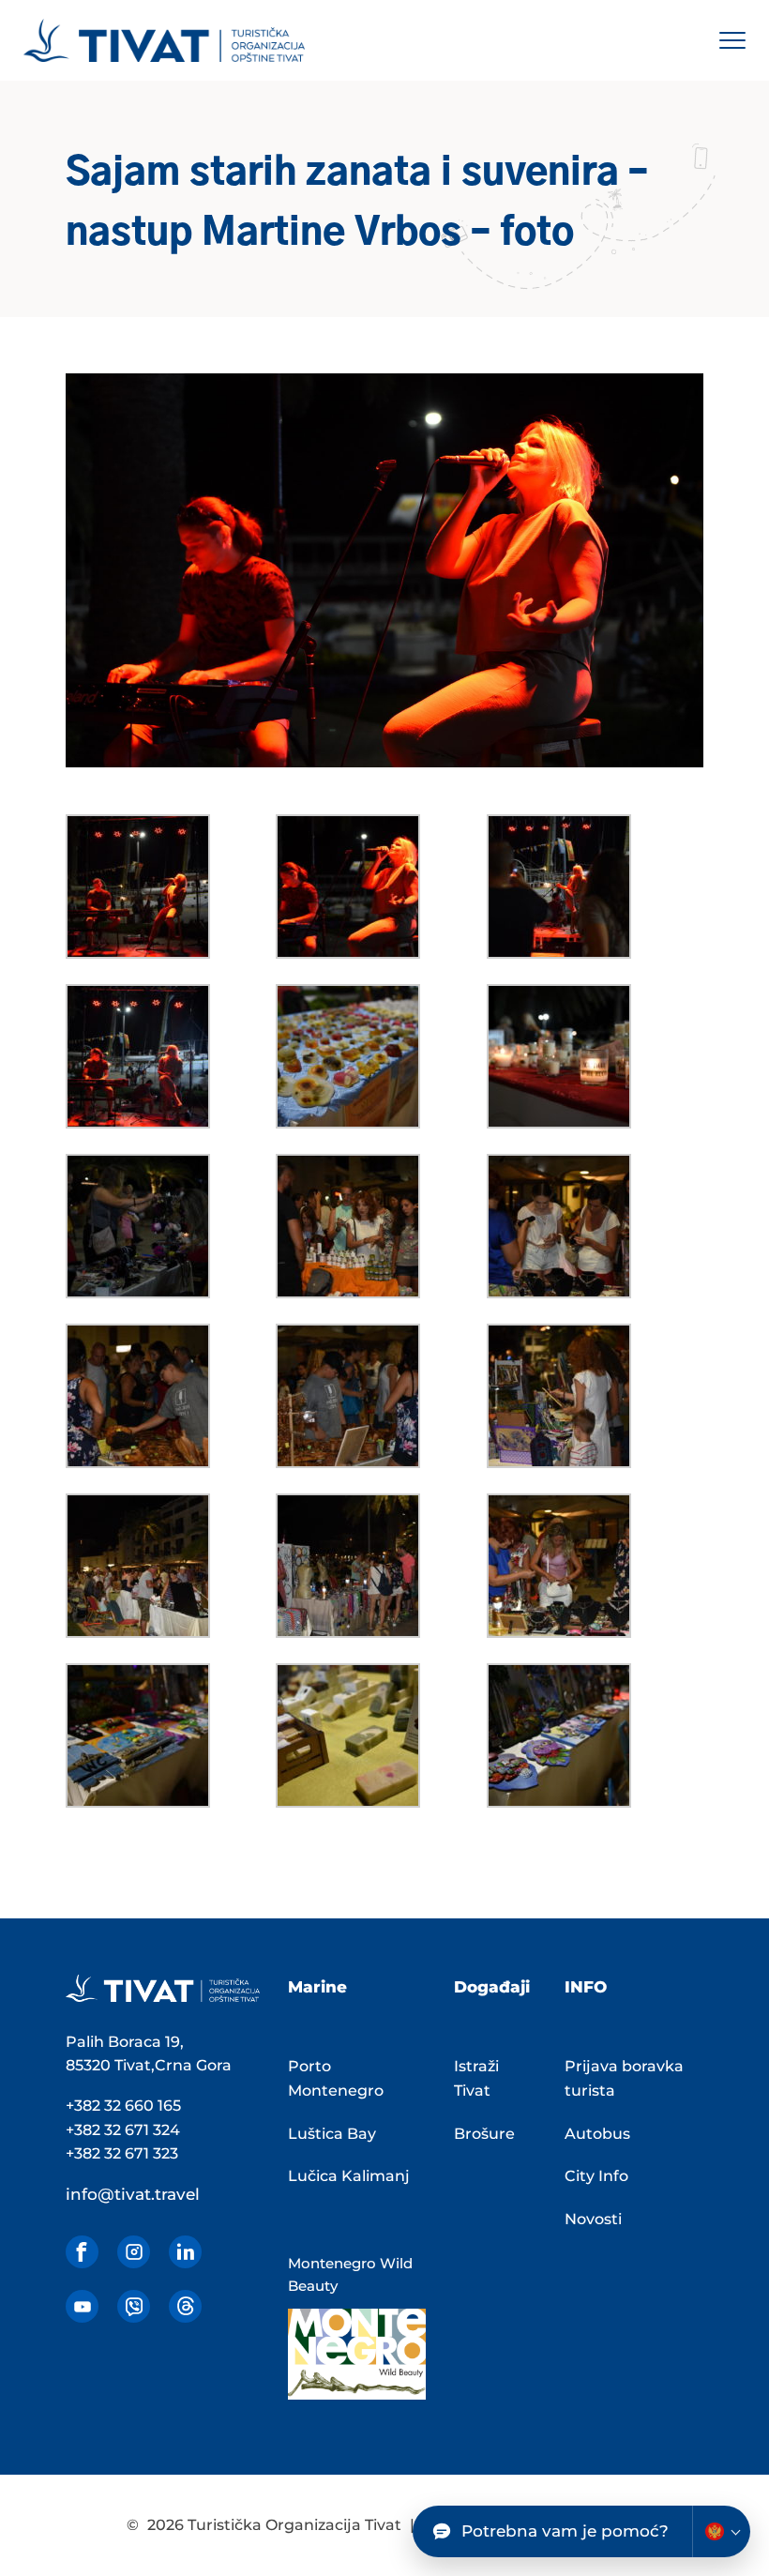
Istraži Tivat (476, 2078)
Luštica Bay (332, 2134)
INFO (586, 1987)
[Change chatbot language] (721, 2531)
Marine (317, 1987)
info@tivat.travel (133, 2194)
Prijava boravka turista (624, 2078)
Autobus (597, 2134)
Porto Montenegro (336, 2078)
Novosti (593, 2219)
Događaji (492, 1987)
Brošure (484, 2134)
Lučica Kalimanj (349, 2176)
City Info (596, 2176)
